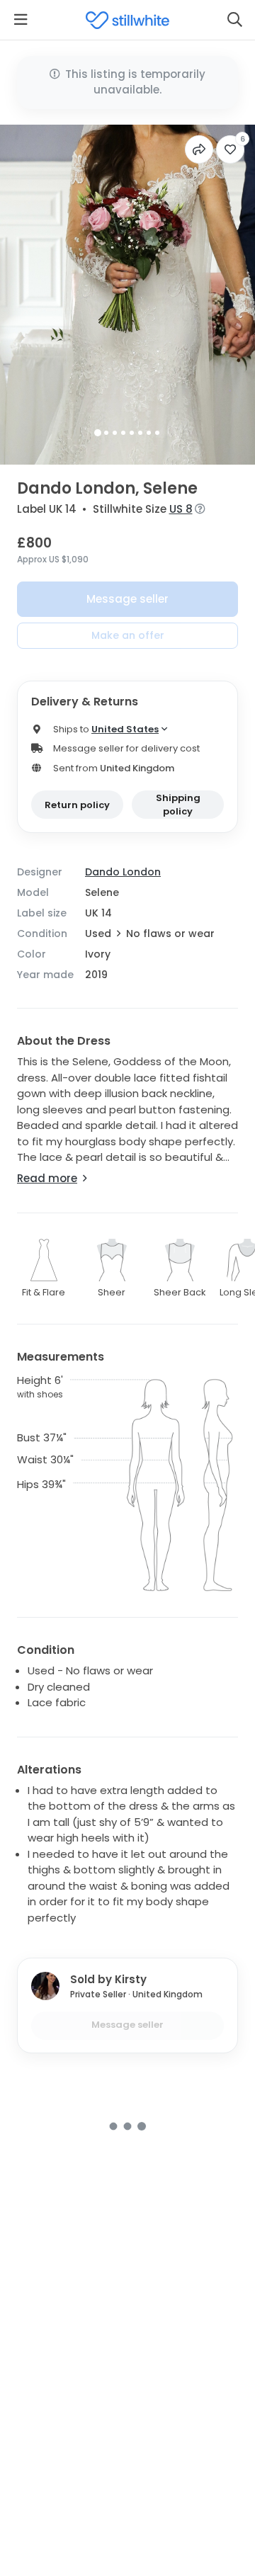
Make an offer (128, 635)
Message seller (127, 599)
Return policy (77, 805)
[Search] (234, 20)
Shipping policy (178, 805)
